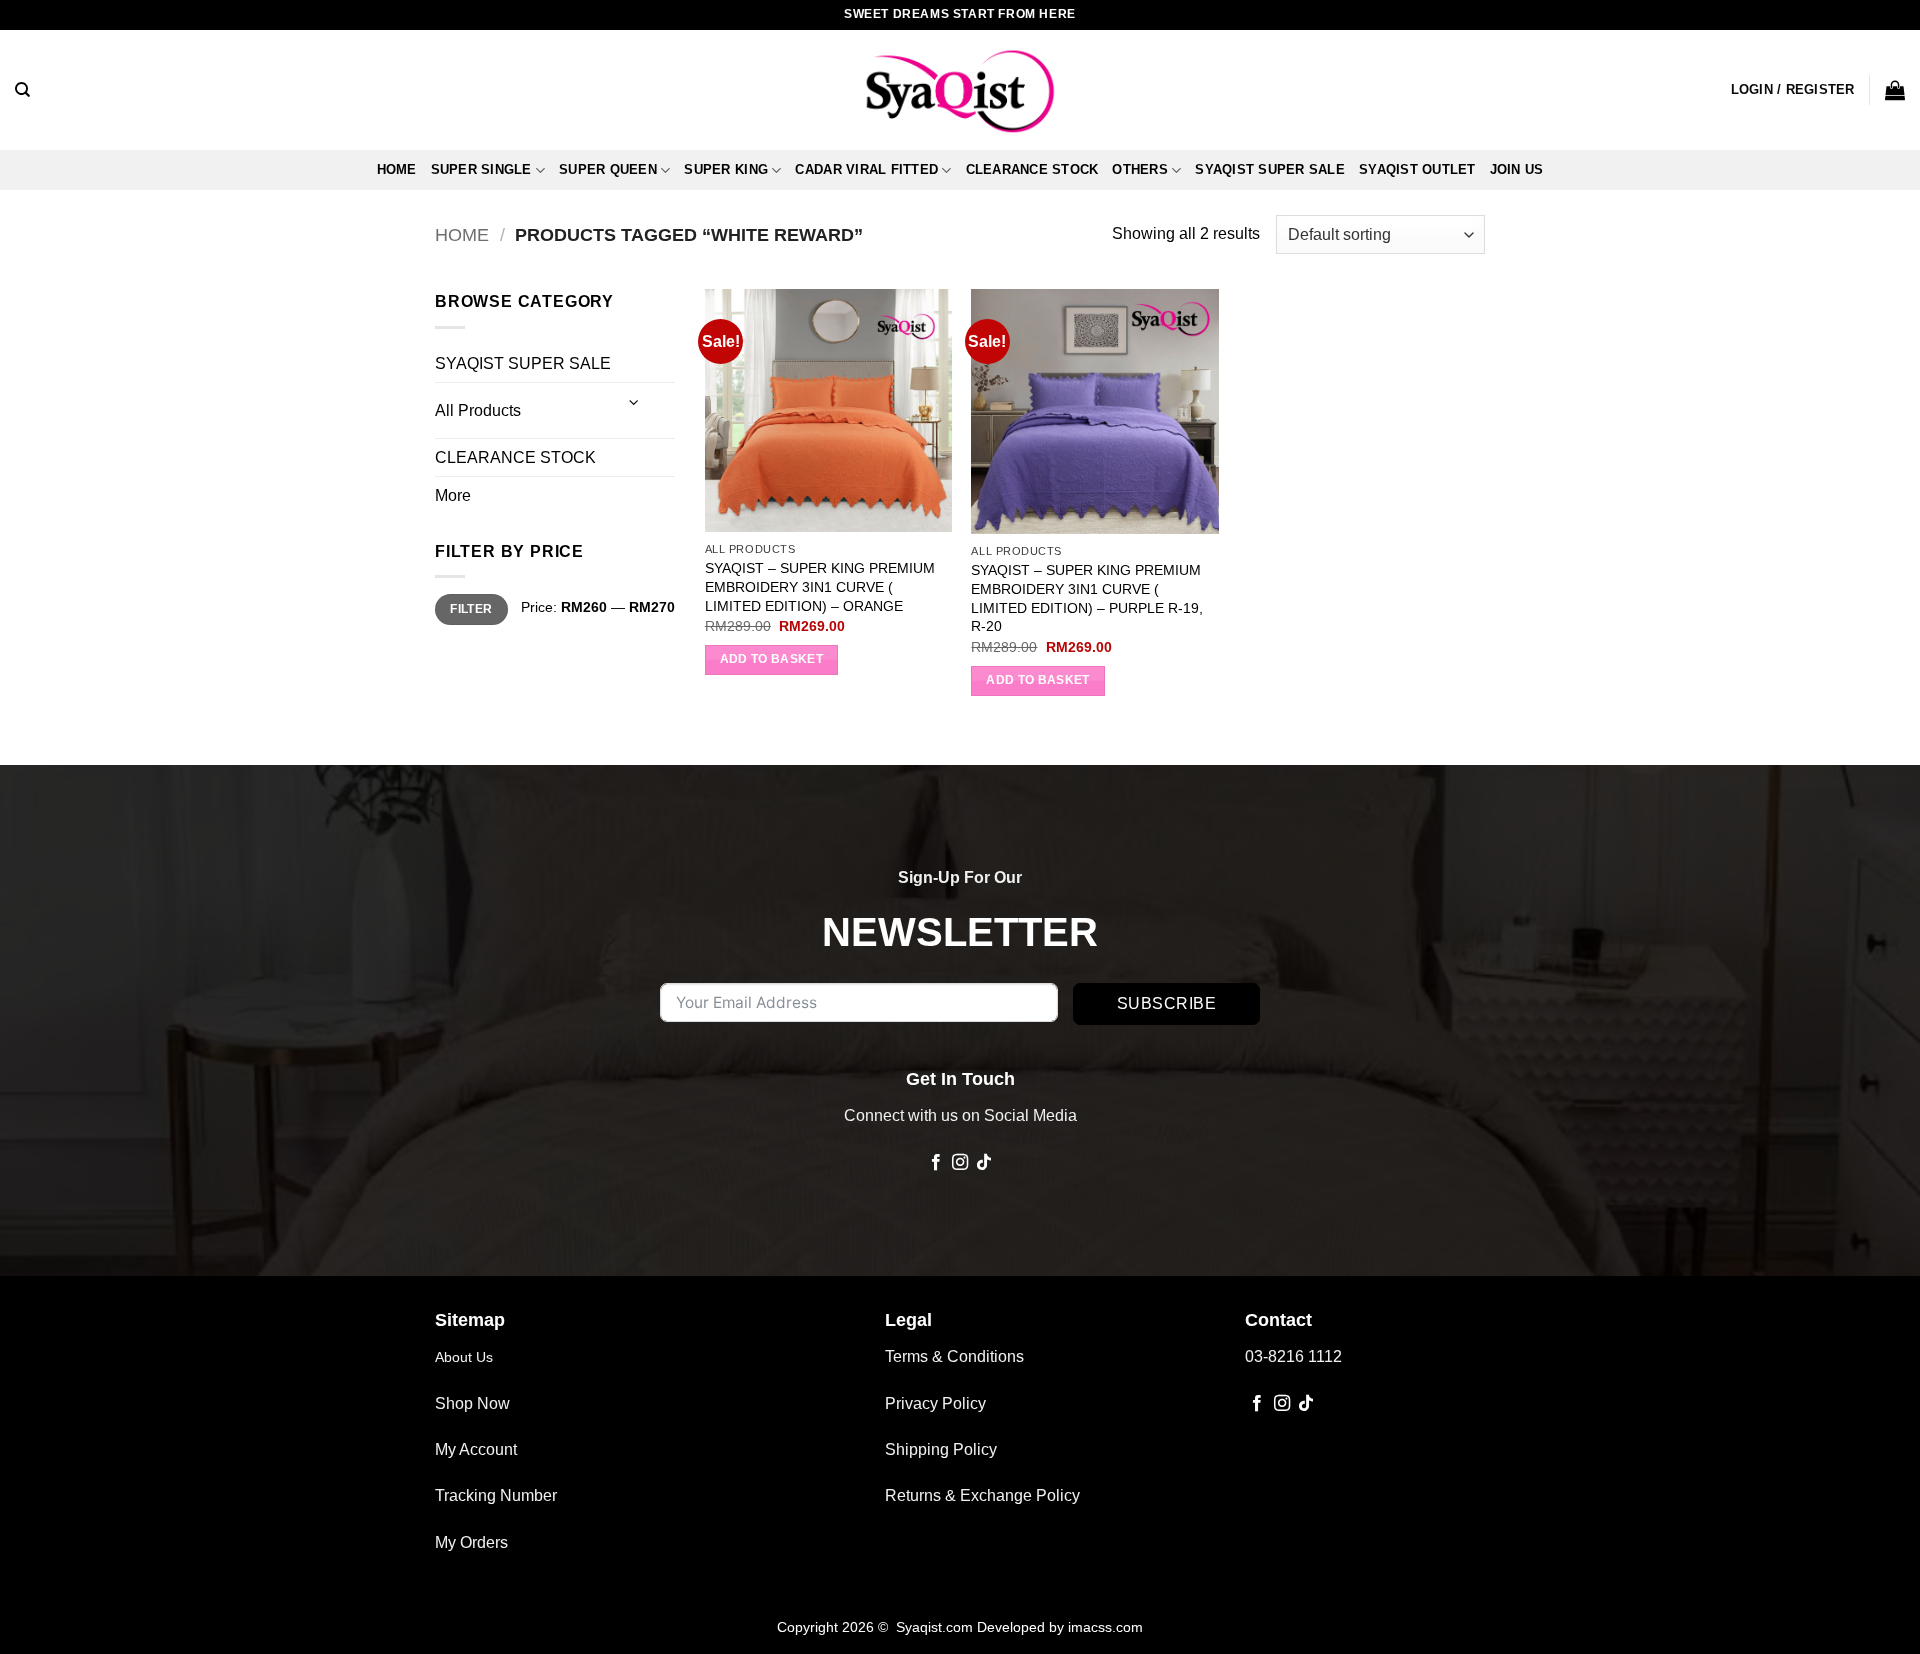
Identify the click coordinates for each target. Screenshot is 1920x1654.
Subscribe (1166, 1003)
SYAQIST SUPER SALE (1270, 169)
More (453, 495)
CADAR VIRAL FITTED (866, 169)
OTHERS (1140, 169)
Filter (471, 609)
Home (397, 169)
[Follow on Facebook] (935, 1163)
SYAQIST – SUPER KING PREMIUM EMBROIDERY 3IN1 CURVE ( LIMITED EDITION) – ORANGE (820, 586)
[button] (1793, 90)
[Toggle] (635, 402)
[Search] (22, 90)
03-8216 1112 (1293, 1356)
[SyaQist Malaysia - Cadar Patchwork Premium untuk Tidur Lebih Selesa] (960, 90)
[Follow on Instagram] (960, 1163)
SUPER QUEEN (608, 169)
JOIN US (1517, 169)
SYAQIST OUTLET (1417, 169)
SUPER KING (726, 169)
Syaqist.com (936, 1627)
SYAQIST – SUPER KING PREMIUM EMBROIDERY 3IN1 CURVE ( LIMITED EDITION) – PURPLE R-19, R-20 (1087, 598)
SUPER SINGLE (481, 169)
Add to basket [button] (772, 659)
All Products (478, 410)
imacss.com (1105, 1627)
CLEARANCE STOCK (1032, 169)
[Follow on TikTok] (984, 1163)
